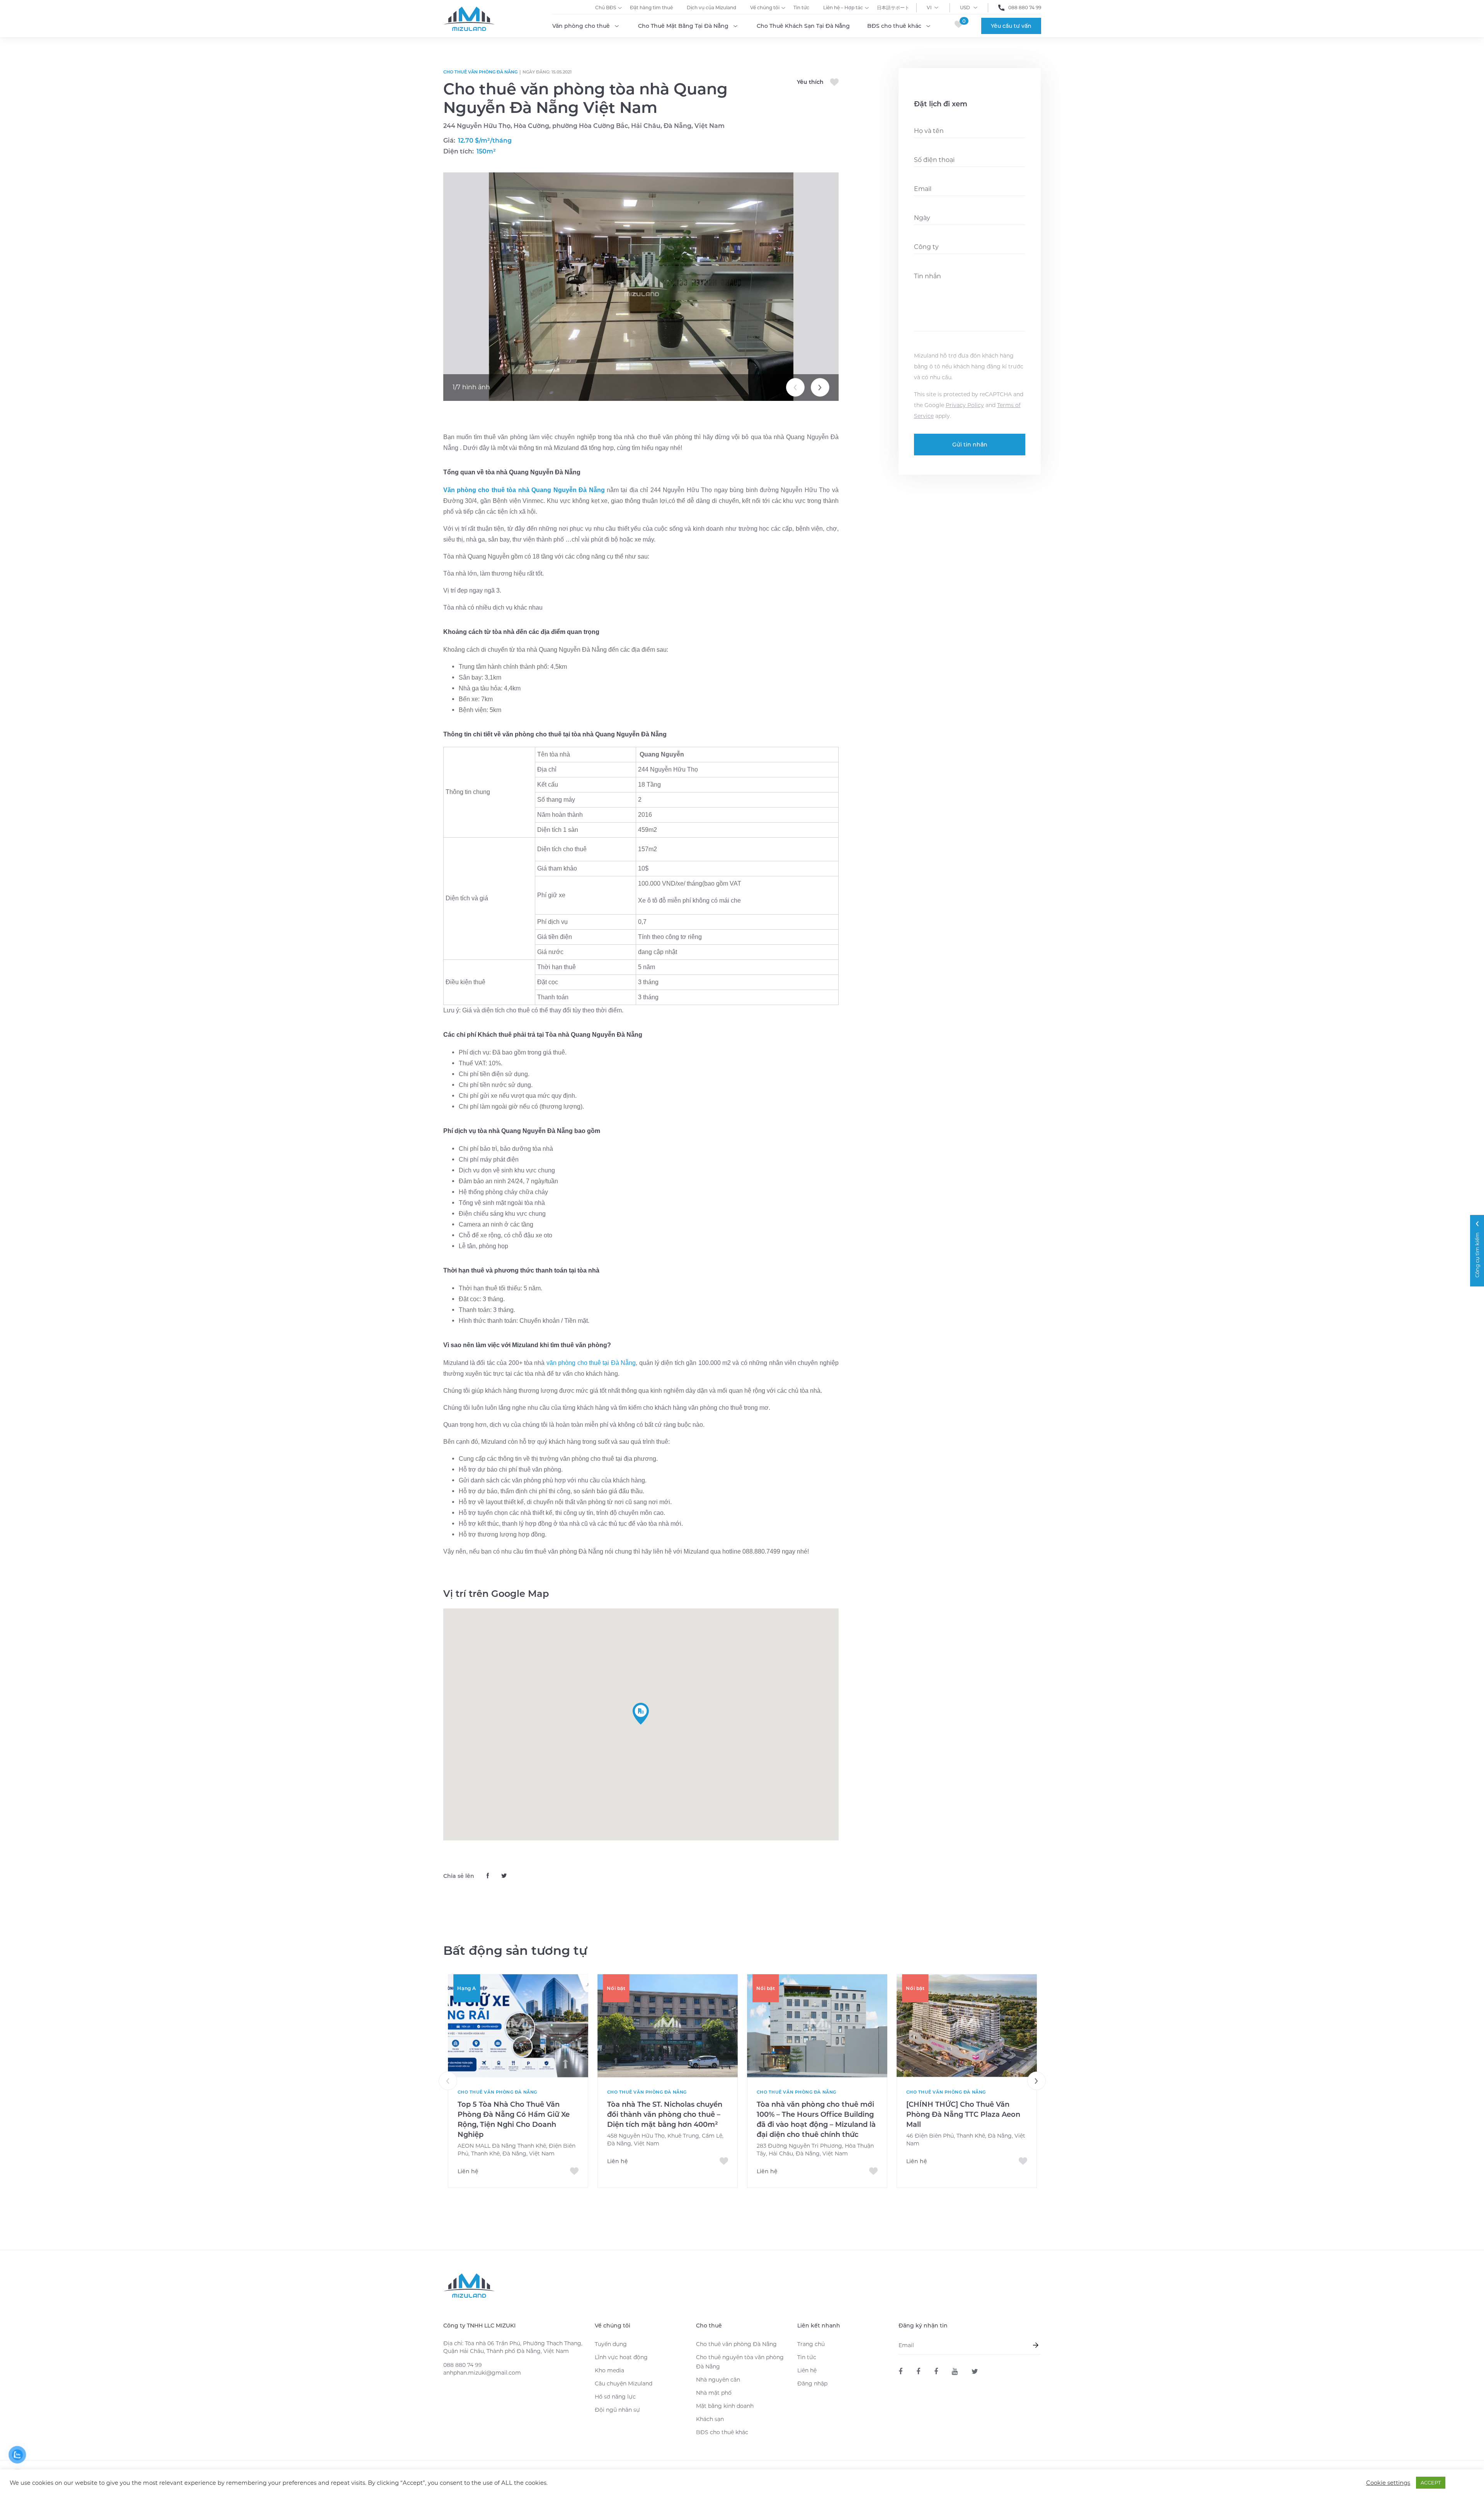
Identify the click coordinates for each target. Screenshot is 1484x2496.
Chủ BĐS (606, 8)
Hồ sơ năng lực (615, 2397)
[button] (641, 1714)
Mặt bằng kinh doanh (725, 2406)
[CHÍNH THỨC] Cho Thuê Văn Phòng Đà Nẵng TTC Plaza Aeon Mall (963, 2114)
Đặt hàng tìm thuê (651, 8)
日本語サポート (893, 8)
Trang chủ (811, 2344)
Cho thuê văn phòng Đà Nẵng (480, 72)
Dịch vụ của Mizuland (711, 8)
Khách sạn (710, 2419)
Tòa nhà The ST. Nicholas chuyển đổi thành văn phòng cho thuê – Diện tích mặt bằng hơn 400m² (665, 2114)
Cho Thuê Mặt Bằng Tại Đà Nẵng (683, 26)
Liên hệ (807, 2370)
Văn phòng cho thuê (581, 26)
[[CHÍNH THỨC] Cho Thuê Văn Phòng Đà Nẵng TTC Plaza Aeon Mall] (967, 2026)
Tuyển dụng (611, 2344)
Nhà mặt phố (714, 2393)
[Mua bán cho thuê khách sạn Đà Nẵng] (936, 2372)
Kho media (609, 2370)
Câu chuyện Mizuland (624, 2384)
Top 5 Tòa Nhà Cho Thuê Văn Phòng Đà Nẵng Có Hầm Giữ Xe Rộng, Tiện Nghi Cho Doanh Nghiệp (514, 2119)
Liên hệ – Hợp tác (843, 8)
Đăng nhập (812, 2384)
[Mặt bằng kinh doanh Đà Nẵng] (918, 2372)
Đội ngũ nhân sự (617, 2410)
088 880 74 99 (1025, 8)
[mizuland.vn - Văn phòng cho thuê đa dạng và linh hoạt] (900, 2372)
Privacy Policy (965, 405)
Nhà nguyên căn (718, 2380)
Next (820, 387)
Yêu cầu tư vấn (1011, 26)
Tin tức (801, 8)
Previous (795, 387)
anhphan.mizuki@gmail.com (482, 2373)
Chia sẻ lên (459, 1876)
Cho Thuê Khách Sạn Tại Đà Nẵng (803, 26)
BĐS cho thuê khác (894, 26)
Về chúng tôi (765, 8)
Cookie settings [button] (1388, 2483)
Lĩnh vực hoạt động (621, 2357)
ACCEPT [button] (1431, 2482)
